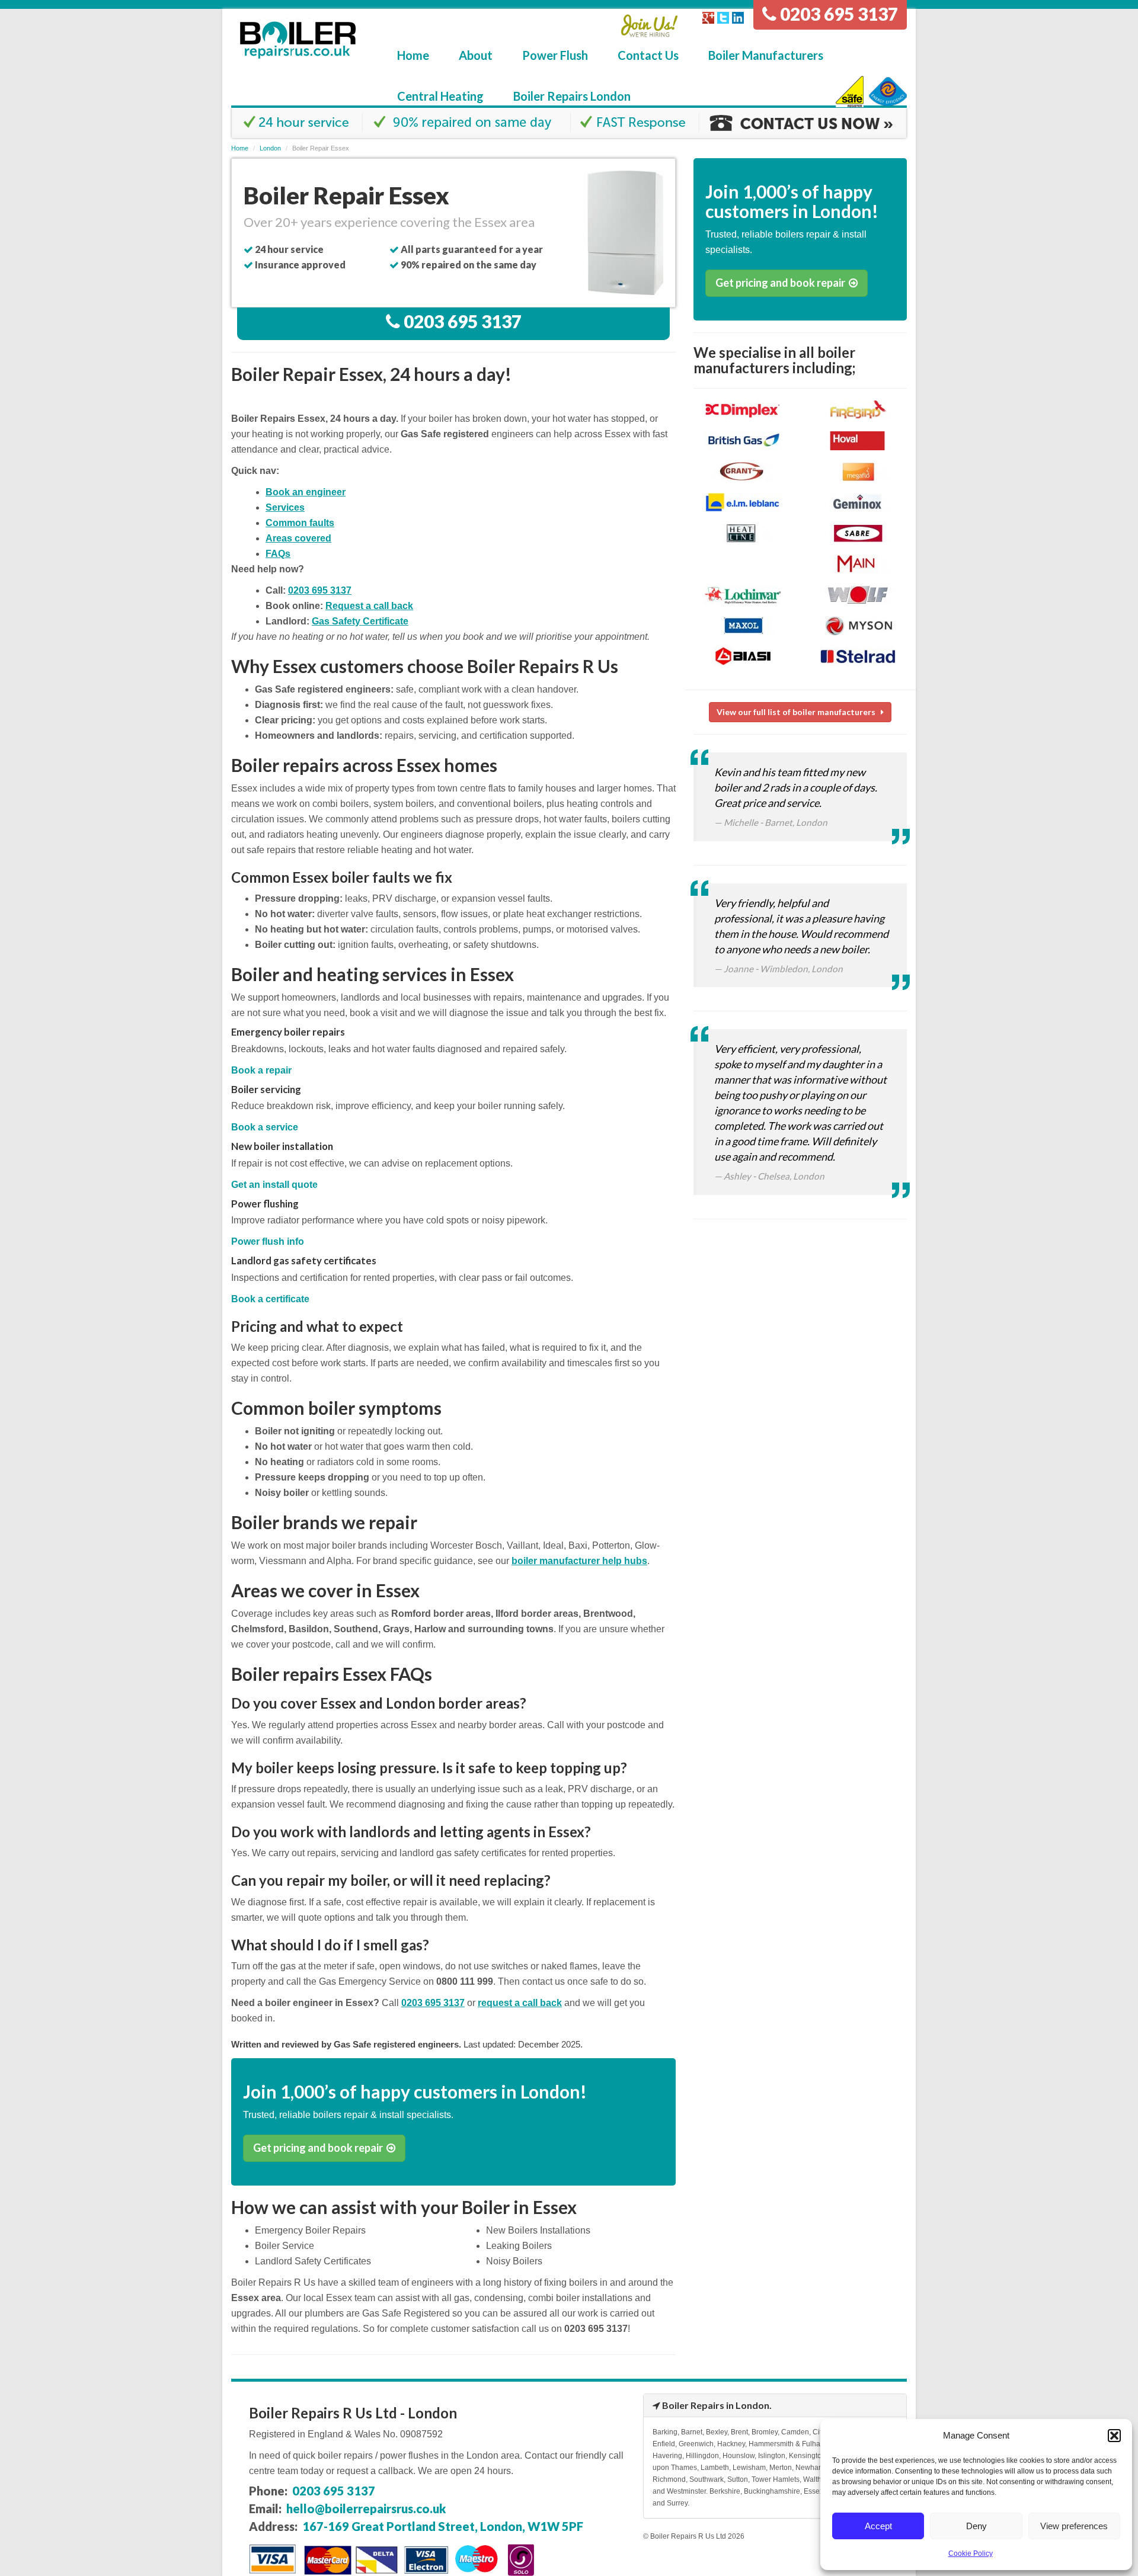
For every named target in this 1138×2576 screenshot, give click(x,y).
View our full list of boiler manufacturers (799, 712)
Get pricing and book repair (320, 2148)
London (270, 148)
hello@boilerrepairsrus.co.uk (366, 2508)
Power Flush (555, 55)
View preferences (1074, 2526)
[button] (1114, 2436)
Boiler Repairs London (572, 96)
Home (413, 55)
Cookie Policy (971, 2553)
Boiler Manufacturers (766, 55)
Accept (878, 2526)
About (476, 55)
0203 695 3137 (837, 14)
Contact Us (648, 55)
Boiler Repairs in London (716, 2405)
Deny (976, 2526)
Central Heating (440, 96)
